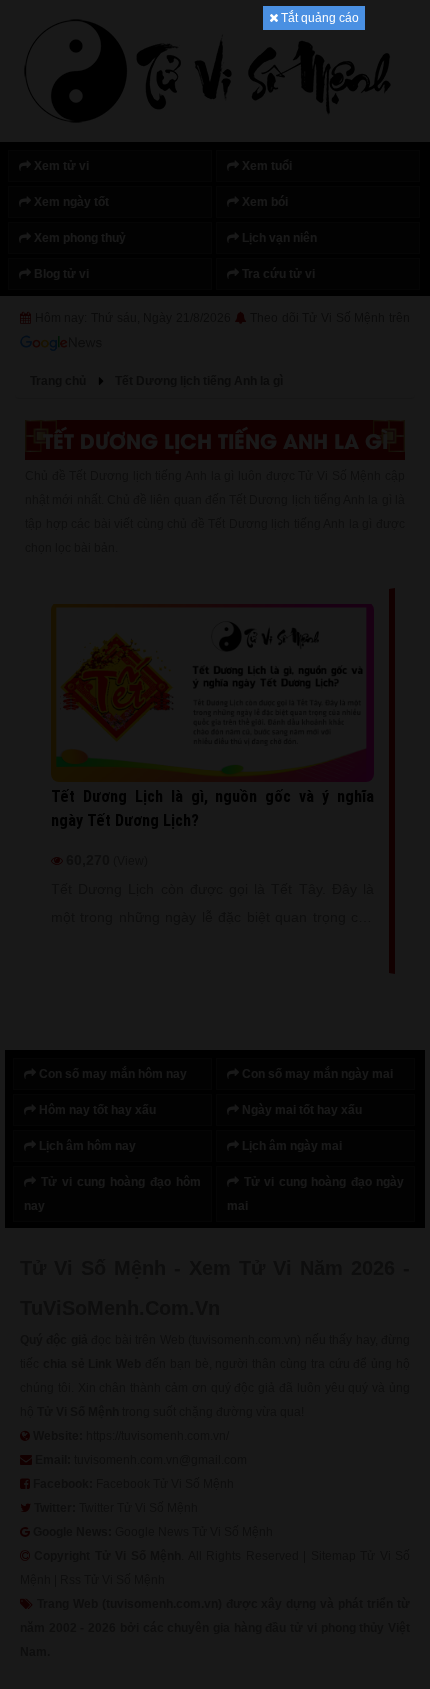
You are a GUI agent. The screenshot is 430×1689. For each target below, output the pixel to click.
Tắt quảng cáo (318, 18)
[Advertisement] (215, 330)
